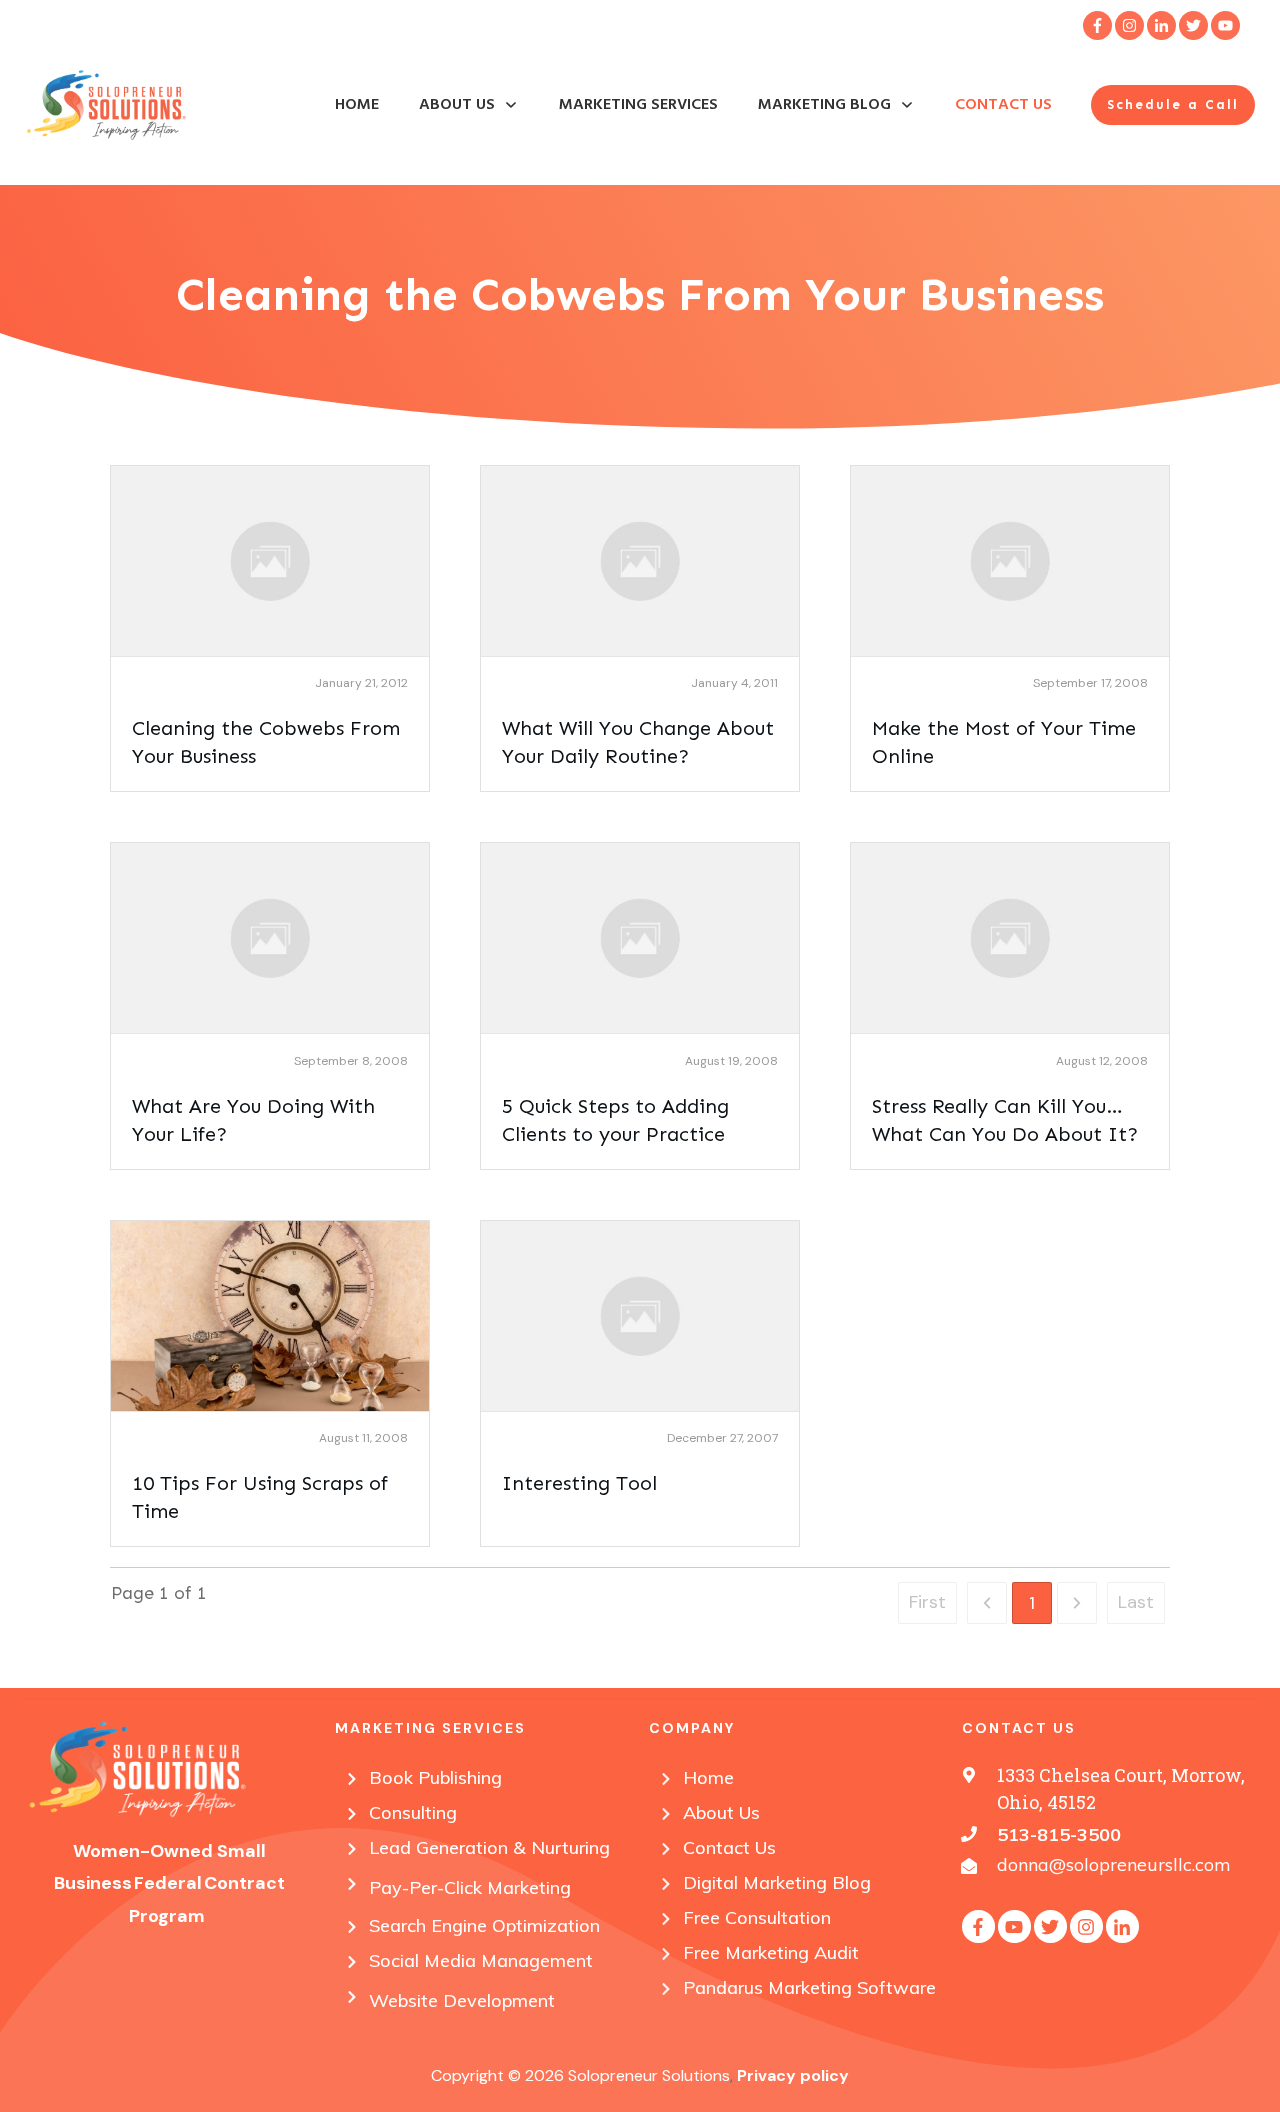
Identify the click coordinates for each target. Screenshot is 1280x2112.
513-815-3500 (1059, 1834)
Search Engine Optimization (484, 1925)
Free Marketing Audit (771, 1952)
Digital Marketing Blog (777, 1882)
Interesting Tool (579, 1483)
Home (708, 1777)
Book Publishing (435, 1777)
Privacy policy (793, 2075)
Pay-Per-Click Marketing (470, 1887)
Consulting (413, 1812)
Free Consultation (757, 1917)
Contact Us (729, 1847)
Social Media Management (481, 1960)
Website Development (462, 2000)
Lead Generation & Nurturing (489, 1847)
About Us (721, 1812)
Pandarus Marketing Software (809, 1987)
